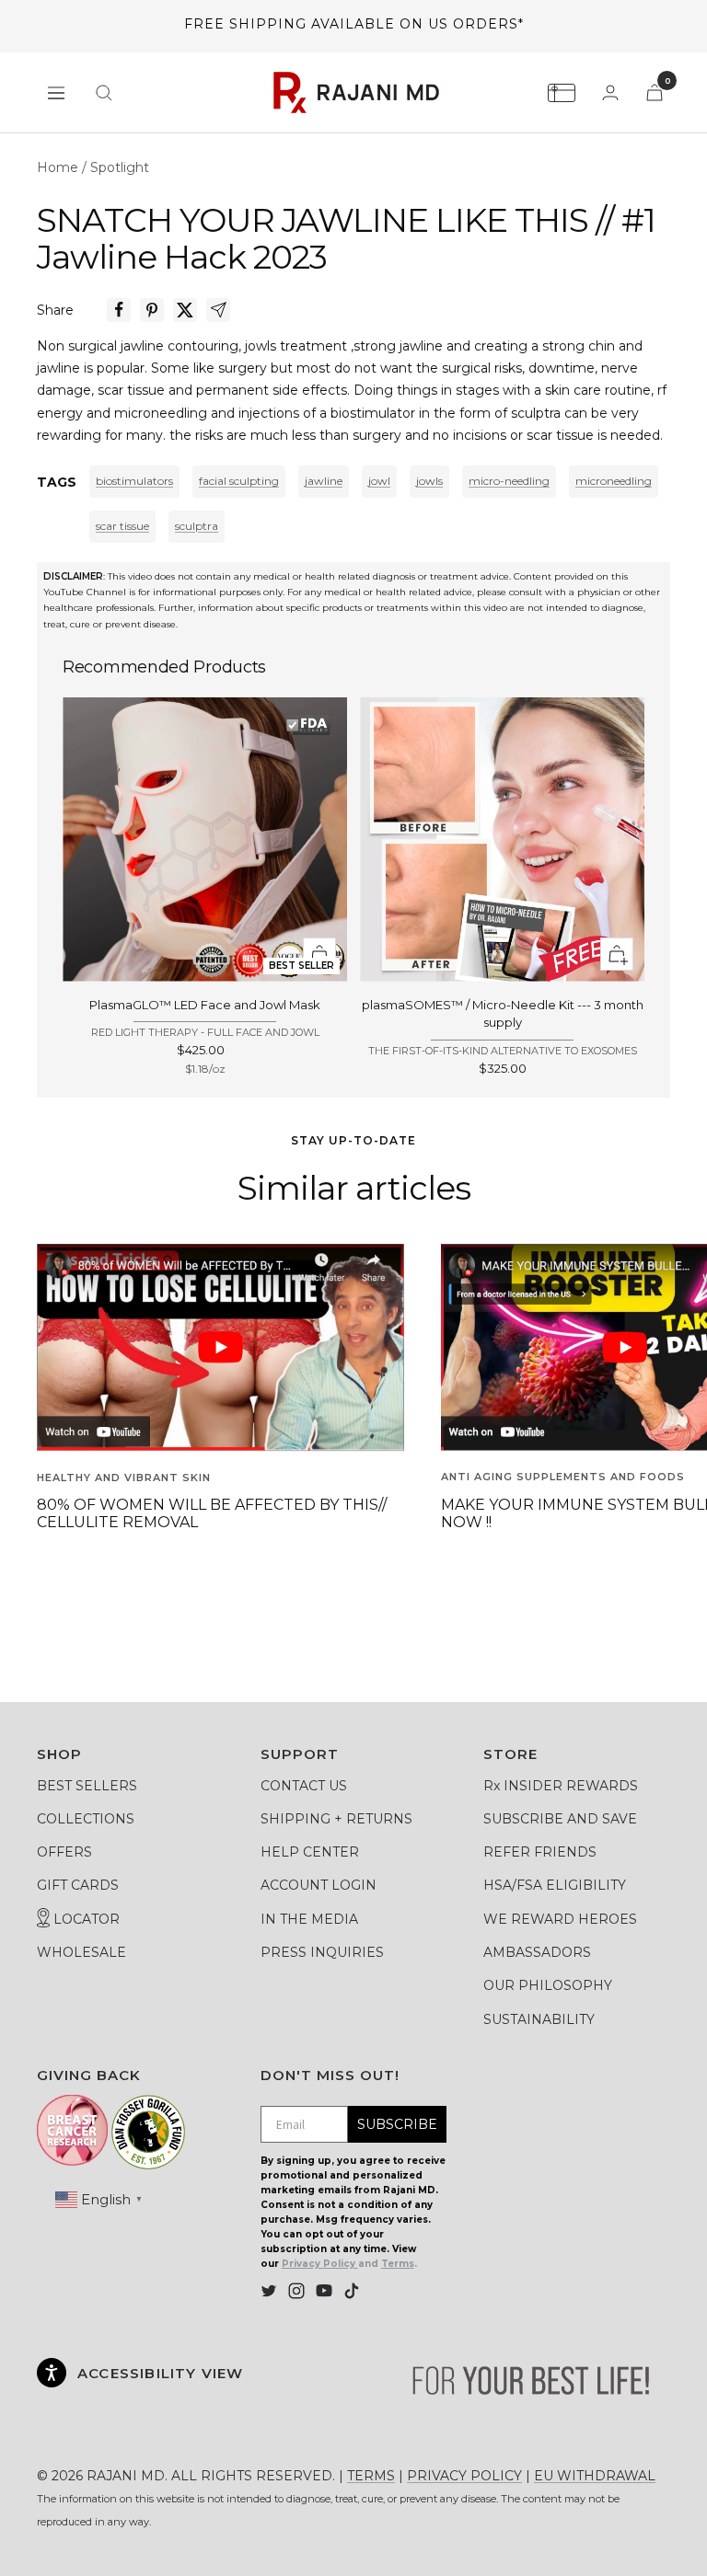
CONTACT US (304, 1786)
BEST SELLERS (87, 1786)
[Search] (104, 93)
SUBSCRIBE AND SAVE (560, 1819)
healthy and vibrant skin (124, 1478)
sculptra (197, 526)
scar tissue (122, 526)
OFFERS (64, 1852)
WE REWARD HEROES (560, 1919)
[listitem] (119, 310)
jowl (379, 481)
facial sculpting (239, 481)
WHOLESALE (81, 1952)
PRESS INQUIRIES (322, 1952)
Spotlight (120, 167)
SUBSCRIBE (397, 2124)
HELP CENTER (310, 1852)
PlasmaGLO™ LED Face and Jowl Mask (205, 1005)
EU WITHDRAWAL (595, 2476)
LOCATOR (85, 1919)
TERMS (371, 2476)
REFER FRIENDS (540, 1852)
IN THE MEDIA (309, 1919)
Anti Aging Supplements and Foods (563, 1477)
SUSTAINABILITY (539, 2019)
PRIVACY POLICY (464, 2476)
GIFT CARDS (78, 1885)
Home (58, 167)
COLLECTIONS (86, 1819)
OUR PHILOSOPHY (548, 1985)
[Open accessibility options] (52, 2373)
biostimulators (134, 481)
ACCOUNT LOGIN (319, 1885)
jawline (324, 481)
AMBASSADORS (537, 1952)
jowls (429, 481)
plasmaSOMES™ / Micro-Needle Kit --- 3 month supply (503, 1014)
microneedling (614, 481)
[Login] (610, 92)
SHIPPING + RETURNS (336, 1819)
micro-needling (509, 481)
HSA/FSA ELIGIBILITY (555, 1885)
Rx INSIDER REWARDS (561, 1786)
